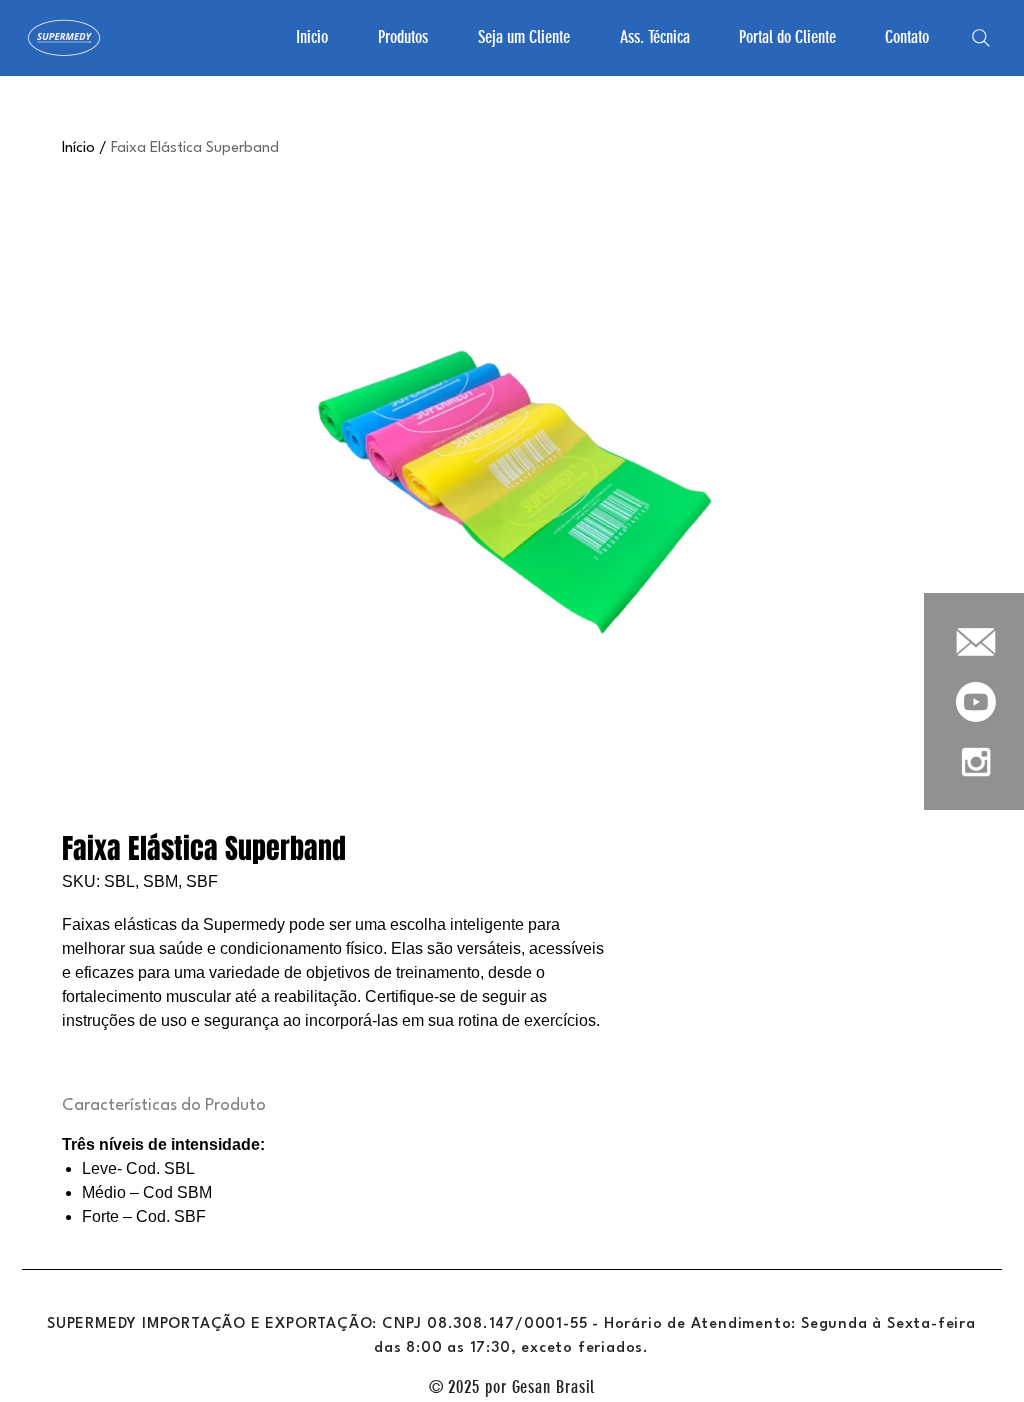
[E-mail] (976, 642)
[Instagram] (976, 762)
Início (78, 148)
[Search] (981, 38)
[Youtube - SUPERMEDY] (976, 702)
